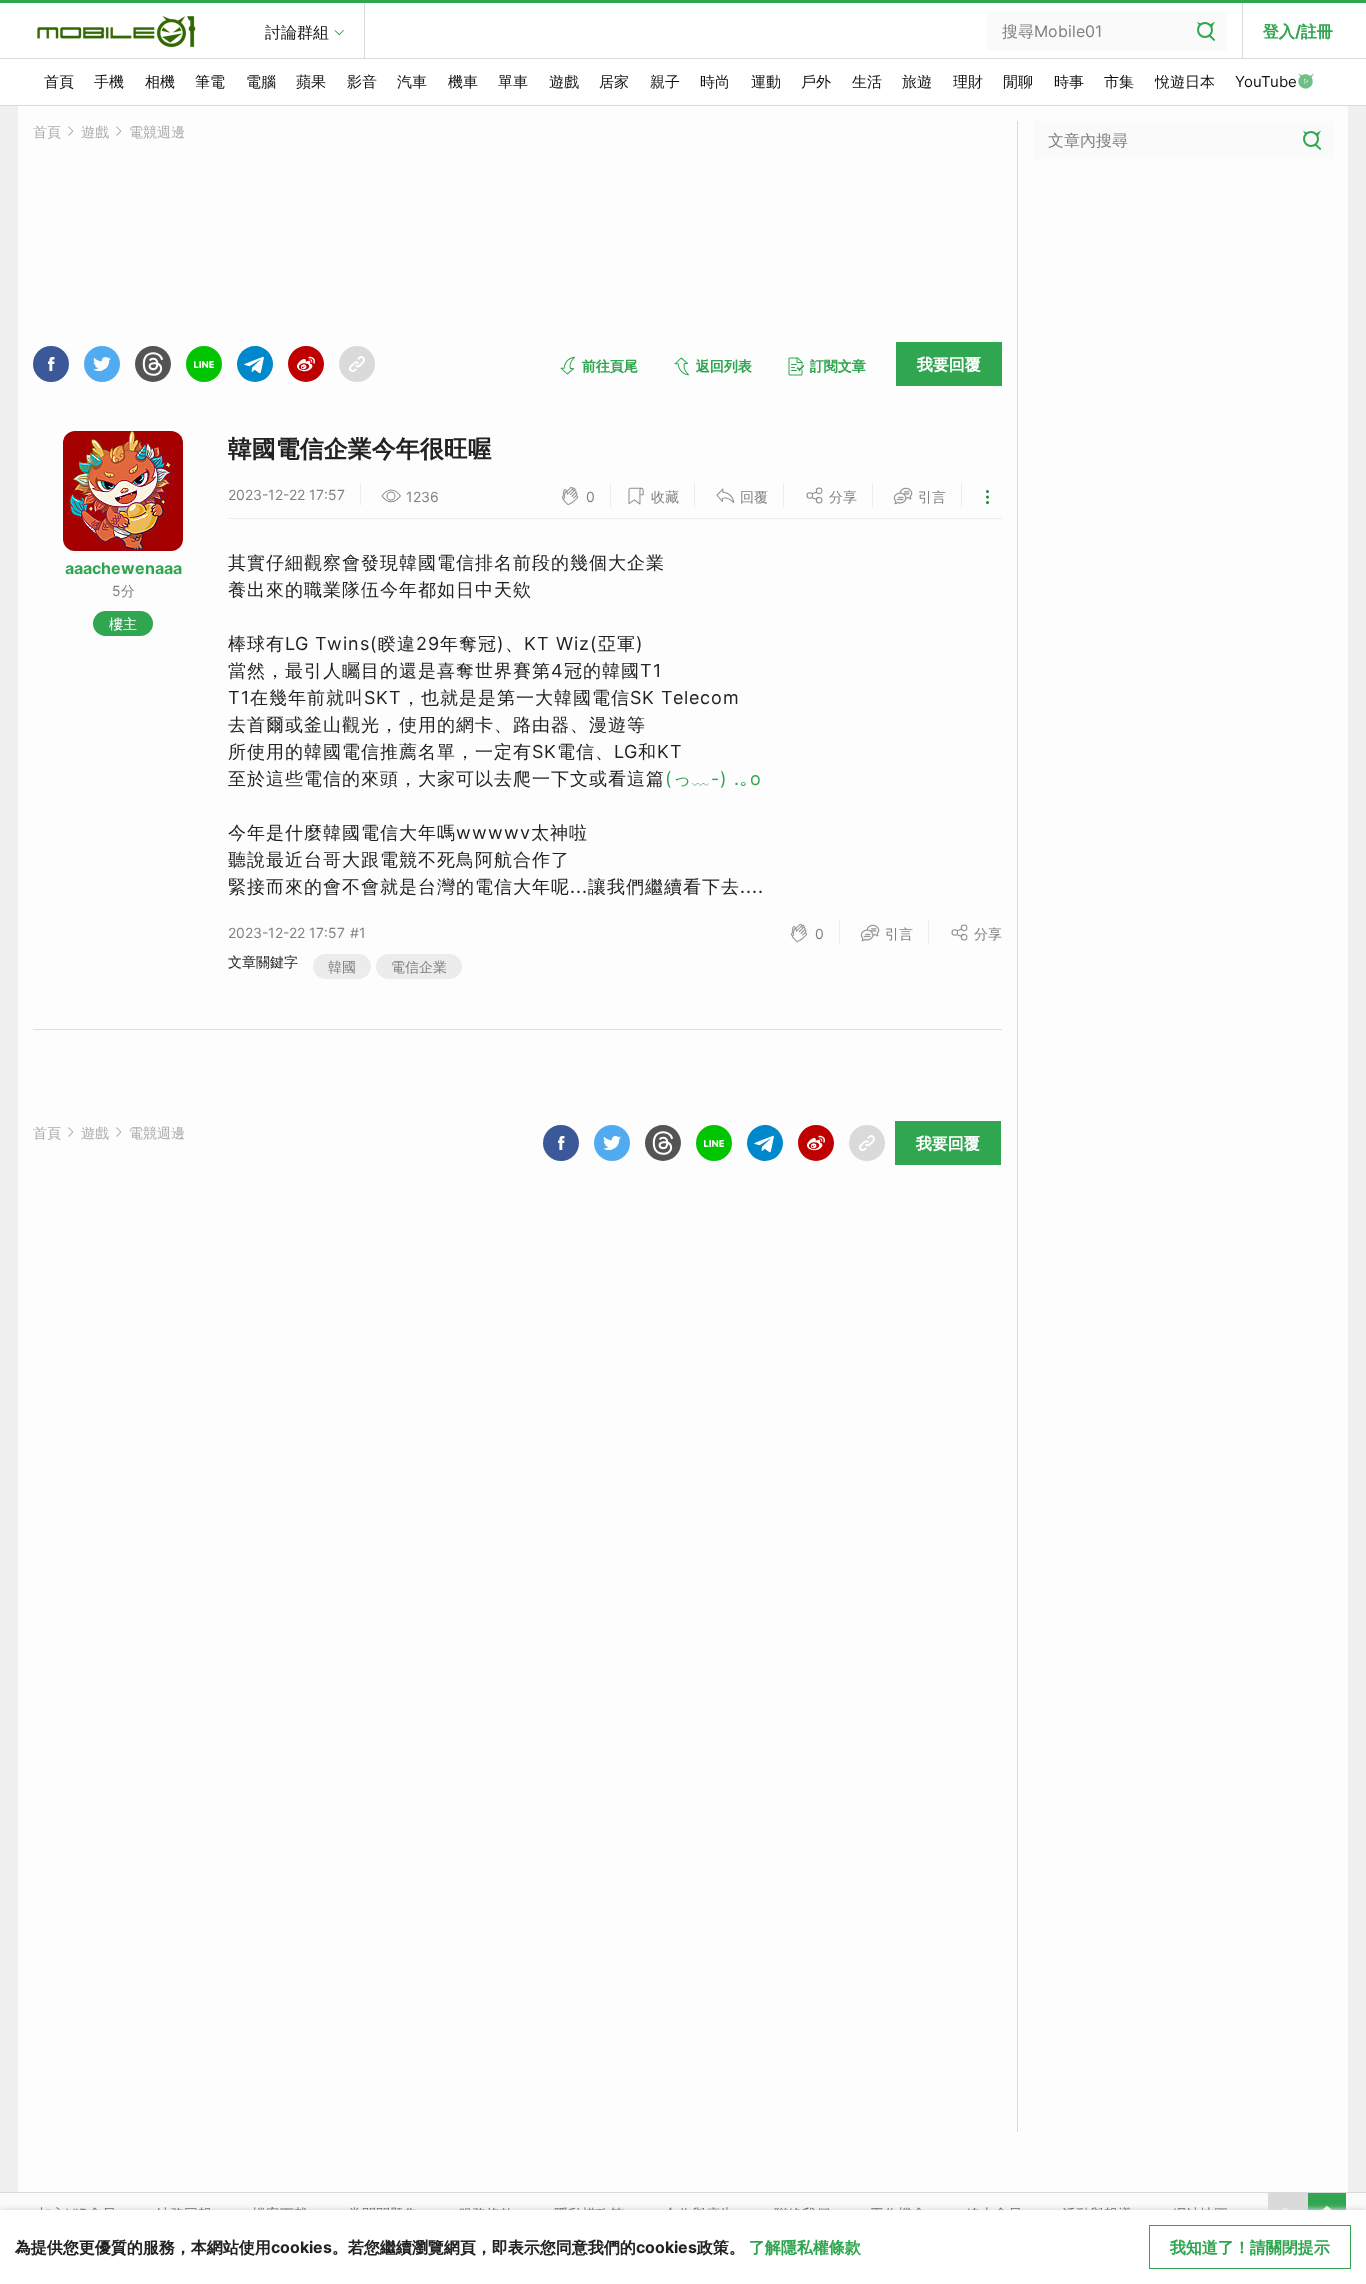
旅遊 (917, 81)
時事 (1069, 81)
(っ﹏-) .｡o (713, 778)
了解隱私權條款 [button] (805, 2247)
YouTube (1266, 81)
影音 (362, 81)
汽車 (412, 81)
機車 (463, 81)
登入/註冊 (1298, 31)
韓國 (342, 966)
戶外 (816, 81)
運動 (766, 81)
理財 (968, 81)
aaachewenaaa (123, 568)
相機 (160, 81)
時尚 (715, 81)
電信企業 (419, 966)
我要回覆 (949, 364)
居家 (614, 81)
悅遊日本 (1185, 81)
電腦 (261, 81)
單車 (513, 81)
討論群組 (297, 32)
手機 (109, 81)
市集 (1119, 81)
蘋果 (311, 81)
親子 (665, 81)
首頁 (59, 81)
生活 (867, 81)
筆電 (210, 81)
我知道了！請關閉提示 (1250, 2247)
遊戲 (564, 81)
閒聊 (1018, 81)
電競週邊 (157, 131)
